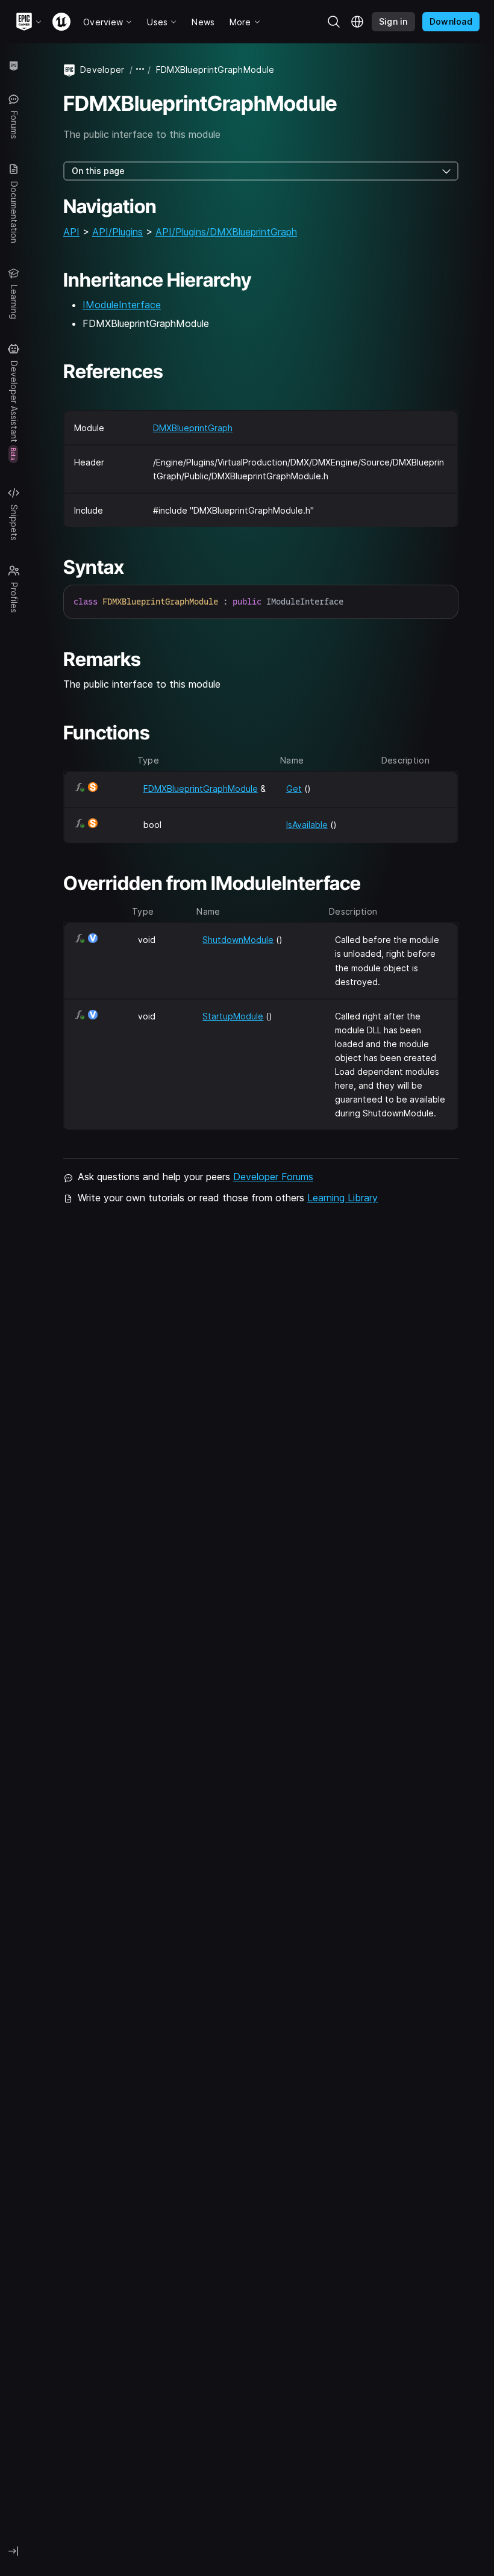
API (71, 232)
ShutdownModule (238, 940)
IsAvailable (307, 825)
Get (294, 789)
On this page (98, 171)
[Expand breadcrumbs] (140, 70)
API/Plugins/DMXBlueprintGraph (226, 232)
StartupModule (233, 1016)
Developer (102, 70)
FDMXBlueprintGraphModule (201, 789)
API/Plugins (117, 232)
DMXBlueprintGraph (193, 428)
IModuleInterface (122, 305)
